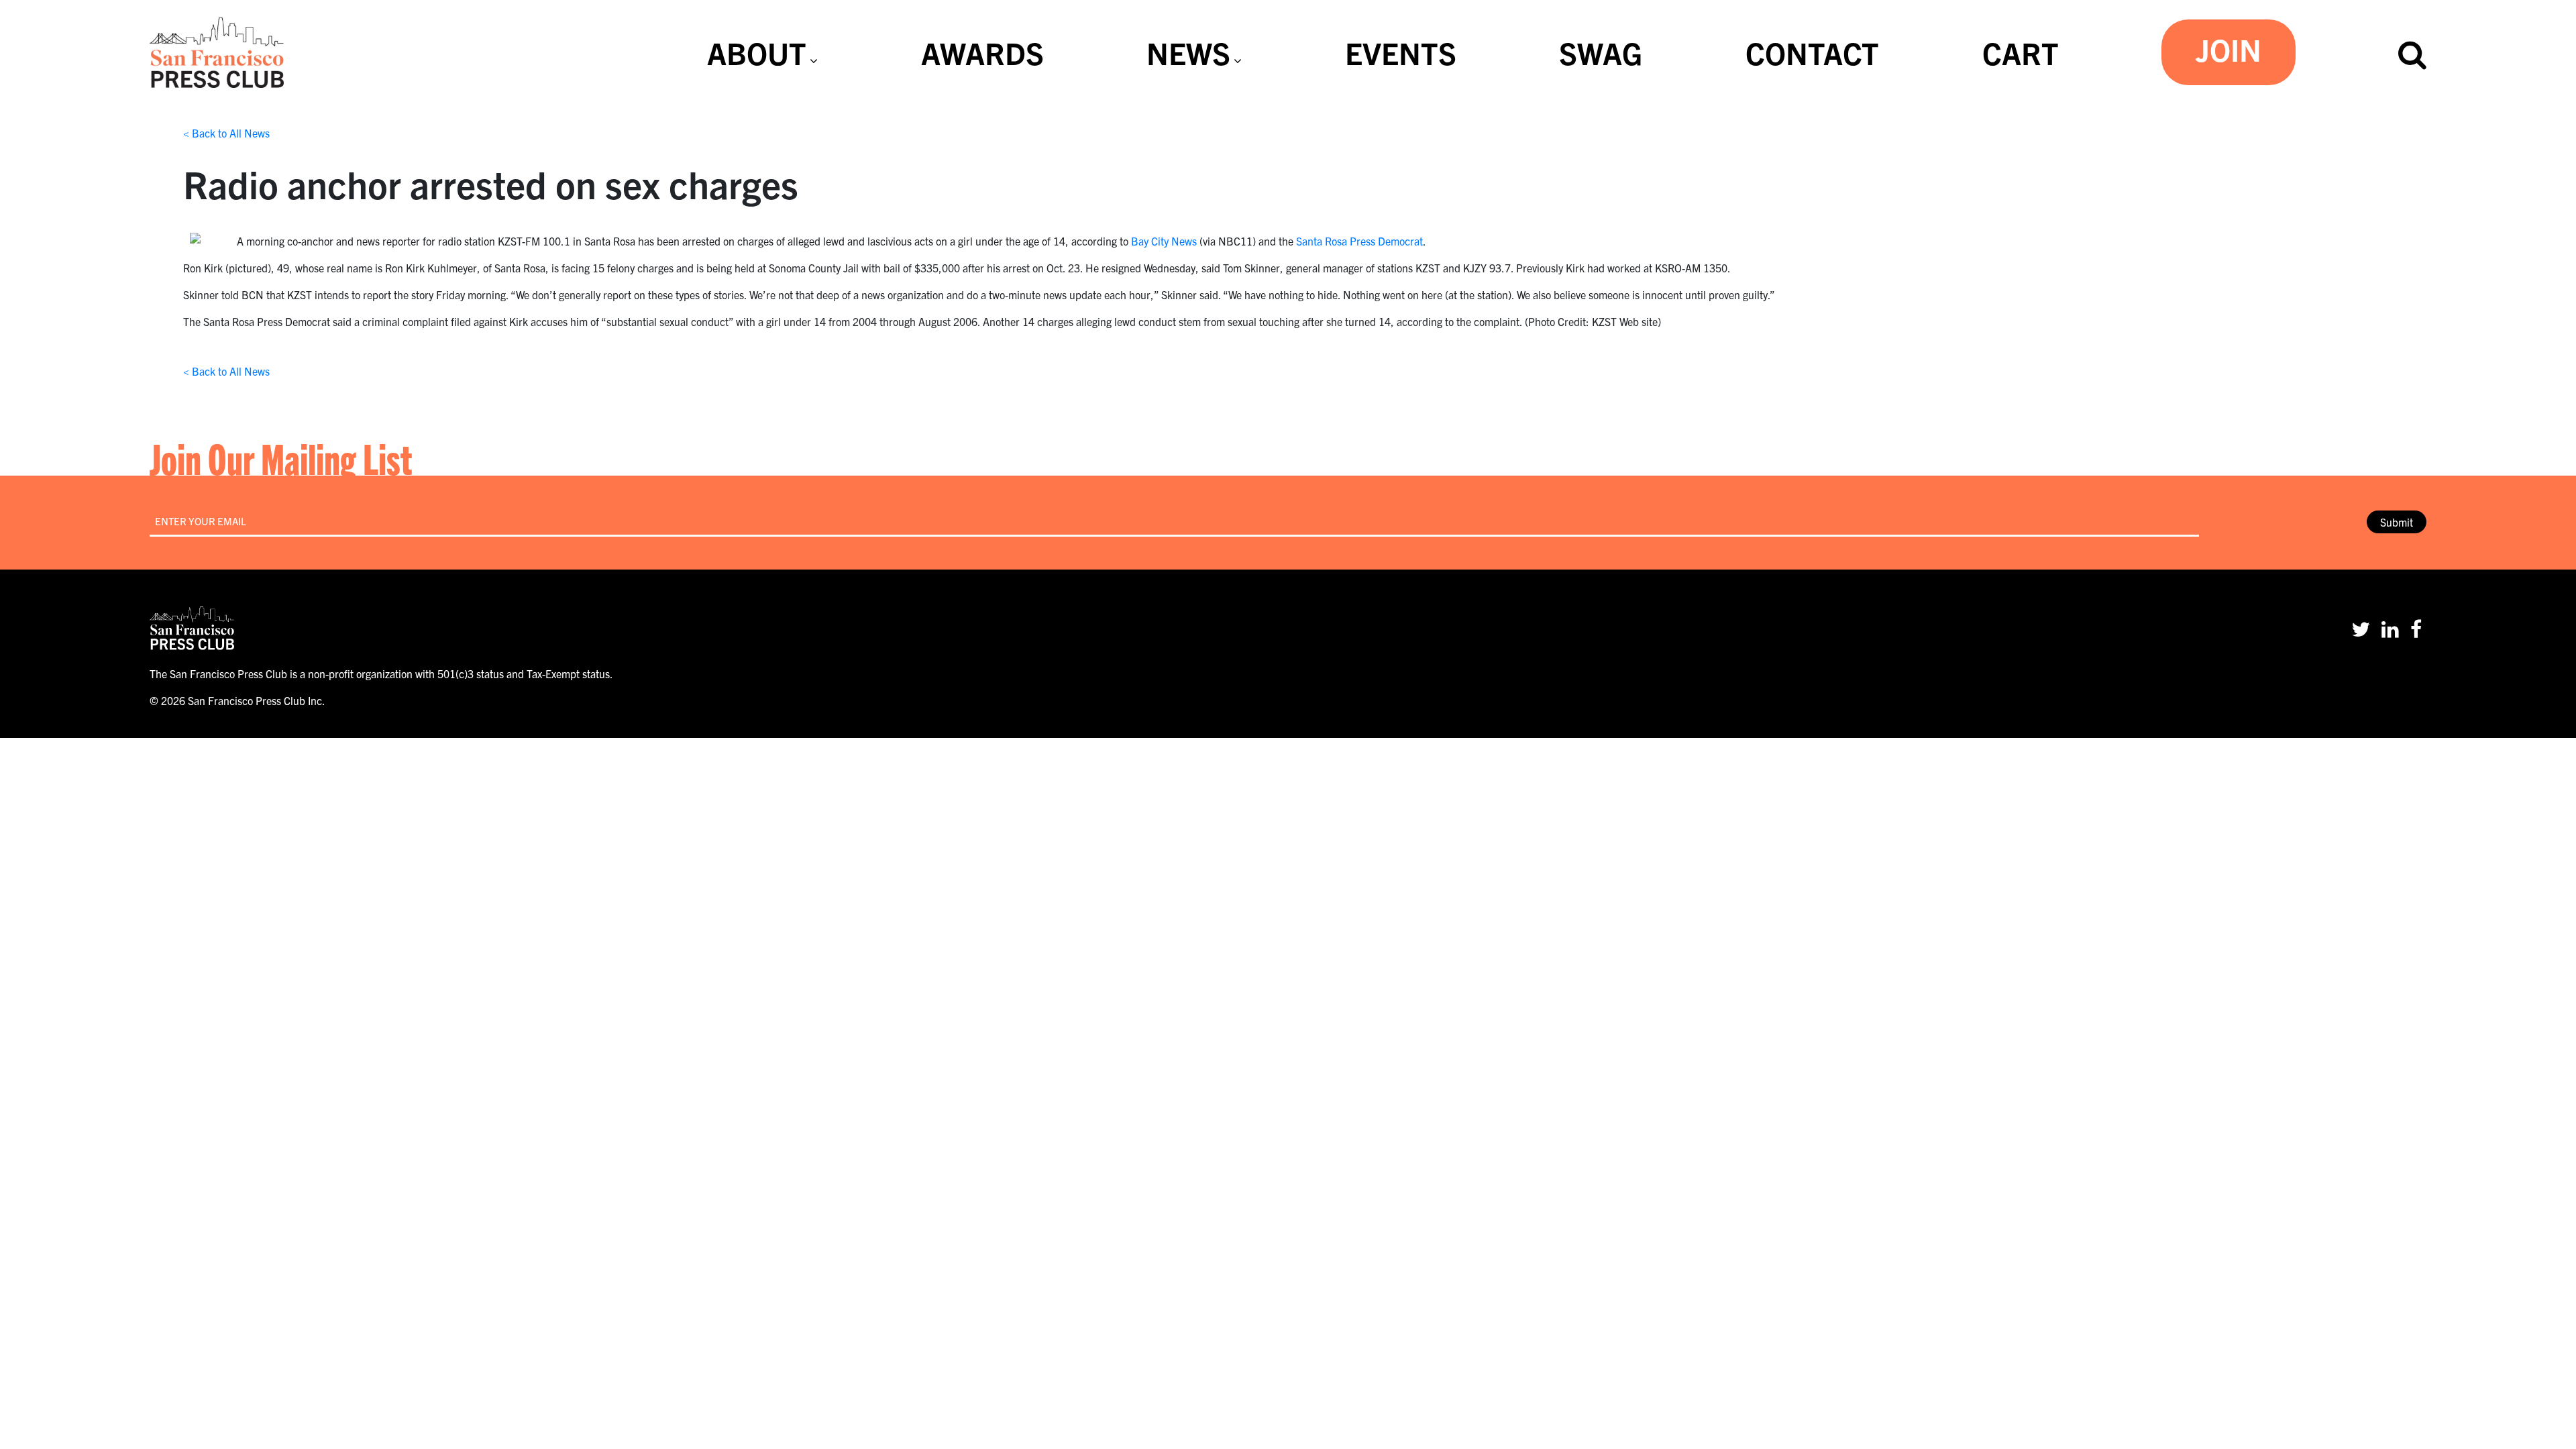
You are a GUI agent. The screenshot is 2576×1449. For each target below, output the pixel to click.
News (1188, 52)
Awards (982, 52)
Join (2229, 49)
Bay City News (1164, 241)
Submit (2397, 522)
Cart (2021, 52)
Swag (1601, 52)
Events (1401, 52)
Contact (1812, 52)
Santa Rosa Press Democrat (1359, 241)
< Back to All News (226, 133)
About (757, 52)
